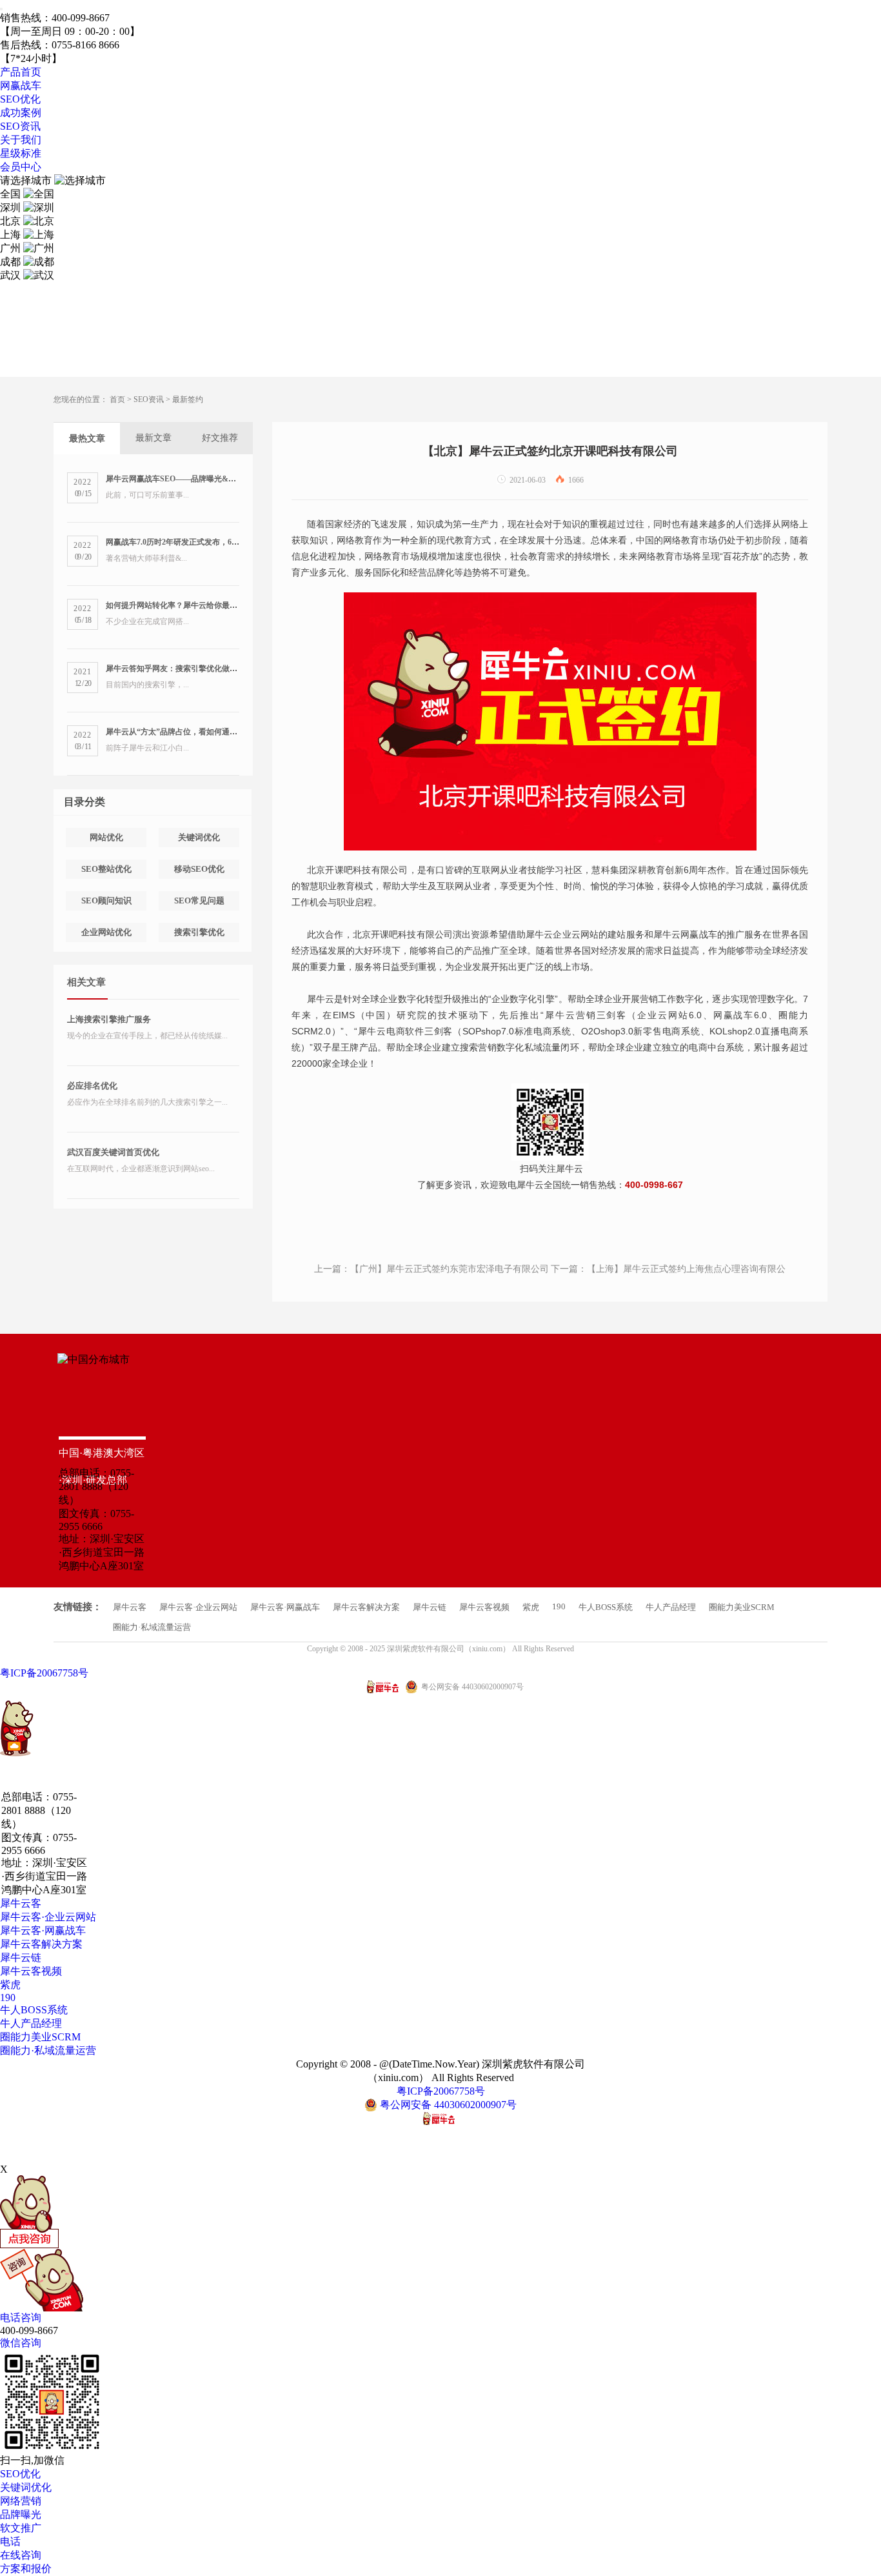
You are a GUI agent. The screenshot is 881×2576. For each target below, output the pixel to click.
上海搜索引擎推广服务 (109, 1019)
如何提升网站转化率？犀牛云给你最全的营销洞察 (191, 605)
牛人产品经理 (671, 1607)
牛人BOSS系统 (606, 1607)
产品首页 (21, 72)
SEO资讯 (20, 126)
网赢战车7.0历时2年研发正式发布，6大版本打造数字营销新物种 (215, 542)
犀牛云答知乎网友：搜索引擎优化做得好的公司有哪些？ (203, 669)
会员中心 (21, 167)
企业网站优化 (106, 932)
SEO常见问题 (199, 901)
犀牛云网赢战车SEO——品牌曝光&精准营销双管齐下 (198, 479)
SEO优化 (20, 99)
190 (559, 1606)
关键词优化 (199, 837)
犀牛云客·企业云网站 (198, 1607)
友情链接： (78, 1607)
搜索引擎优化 (199, 932)
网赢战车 (21, 86)
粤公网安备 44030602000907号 (447, 2105)
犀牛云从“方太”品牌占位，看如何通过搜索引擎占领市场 (203, 732)
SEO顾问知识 (106, 901)
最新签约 (188, 399)
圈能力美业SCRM (742, 1607)
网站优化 (106, 837)
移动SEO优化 (199, 869)
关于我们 (21, 140)
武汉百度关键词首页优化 (113, 1152)
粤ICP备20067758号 (44, 1673)
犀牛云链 (430, 1607)
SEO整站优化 (106, 869)
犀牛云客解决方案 (366, 1607)
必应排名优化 (92, 1086)
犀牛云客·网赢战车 (285, 1607)
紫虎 (531, 1607)
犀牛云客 (130, 1607)
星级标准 (21, 153)
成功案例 (21, 113)
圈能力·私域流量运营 (152, 1627)
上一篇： (431, 1269)
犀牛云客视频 (484, 1607)
